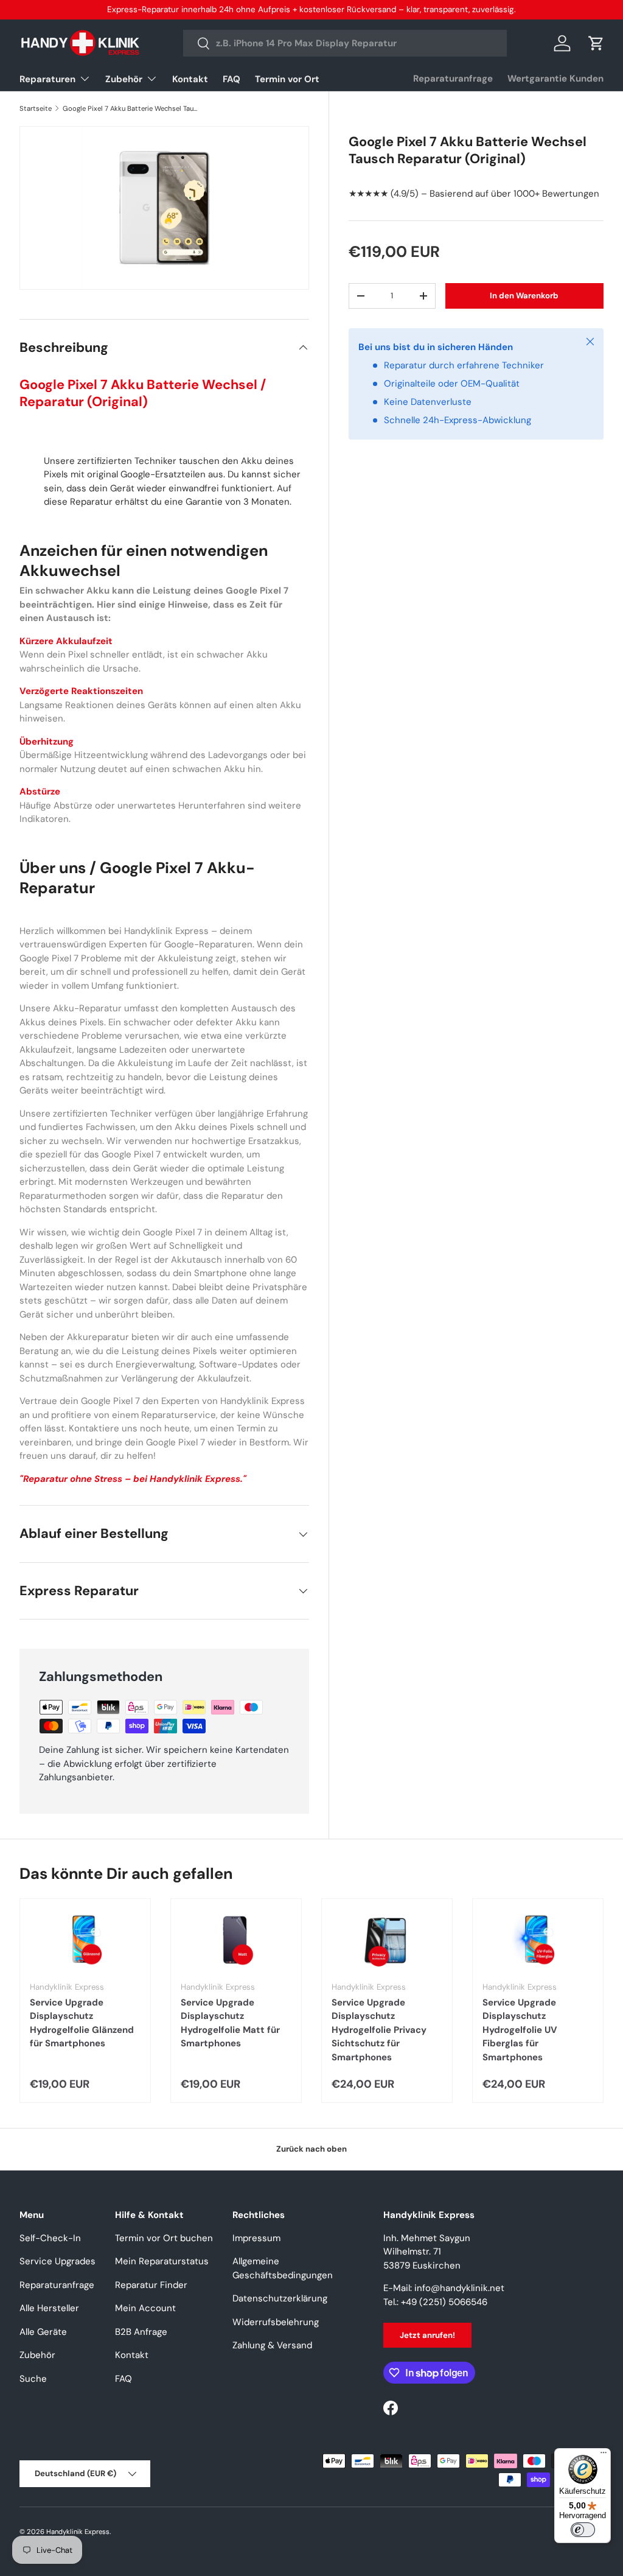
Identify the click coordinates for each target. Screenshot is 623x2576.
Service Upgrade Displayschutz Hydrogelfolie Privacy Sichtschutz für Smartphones (379, 2030)
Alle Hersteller (49, 2308)
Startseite (36, 108)
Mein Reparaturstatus (162, 2261)
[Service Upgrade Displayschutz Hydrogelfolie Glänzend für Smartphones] (85, 1940)
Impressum (256, 2238)
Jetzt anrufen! (427, 2335)
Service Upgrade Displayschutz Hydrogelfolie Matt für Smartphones (230, 2023)
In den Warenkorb (524, 296)
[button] (596, 43)
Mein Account (145, 2308)
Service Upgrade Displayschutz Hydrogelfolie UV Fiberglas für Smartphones (520, 2030)
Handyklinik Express (78, 2532)
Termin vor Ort (287, 79)
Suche (33, 2379)
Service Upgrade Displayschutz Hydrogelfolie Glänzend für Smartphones (82, 2023)
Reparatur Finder (151, 2285)
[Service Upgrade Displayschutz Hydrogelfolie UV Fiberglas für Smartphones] (538, 1940)
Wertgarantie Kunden (555, 79)
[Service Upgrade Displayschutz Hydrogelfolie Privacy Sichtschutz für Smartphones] (387, 1940)
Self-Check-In (50, 2238)
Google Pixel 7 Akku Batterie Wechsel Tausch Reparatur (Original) (131, 108)
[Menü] (604, 2455)
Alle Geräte (43, 2332)
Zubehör (37, 2355)
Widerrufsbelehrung (276, 2322)
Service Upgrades (57, 2261)
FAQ (231, 79)
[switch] (583, 2530)
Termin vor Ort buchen (164, 2238)
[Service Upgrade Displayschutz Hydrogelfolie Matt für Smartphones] (236, 1940)
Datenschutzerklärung (280, 2298)
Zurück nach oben (311, 2149)
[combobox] (345, 43)
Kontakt (190, 79)
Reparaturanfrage (453, 79)
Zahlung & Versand (272, 2345)
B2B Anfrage (141, 2332)
